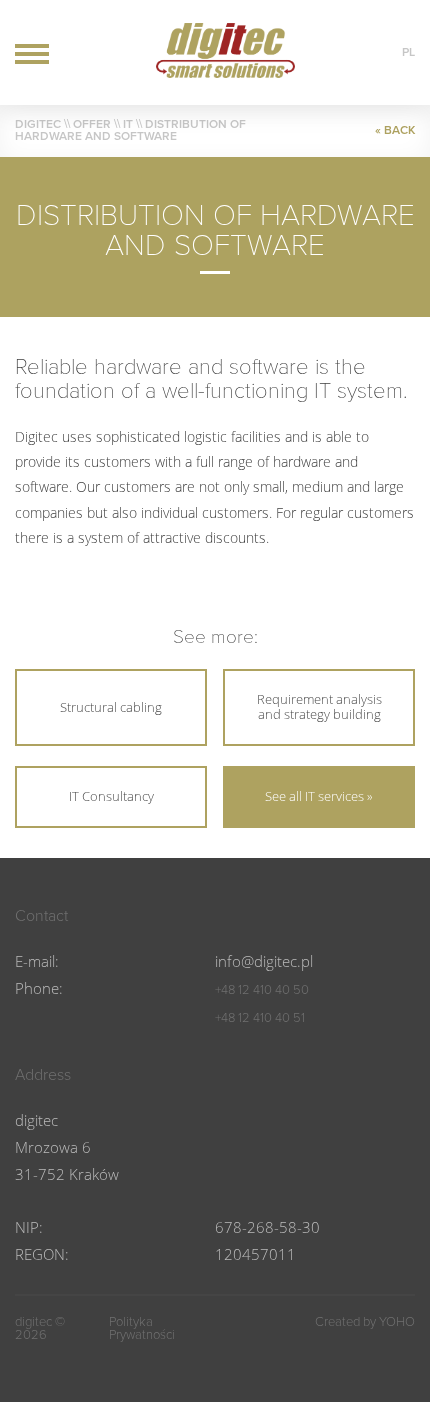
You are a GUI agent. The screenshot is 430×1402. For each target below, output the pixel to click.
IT (128, 124)
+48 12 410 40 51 (260, 1018)
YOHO (397, 1322)
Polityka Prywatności (142, 1329)
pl (408, 52)
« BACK (395, 130)
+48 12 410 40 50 (262, 990)
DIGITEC (38, 124)
